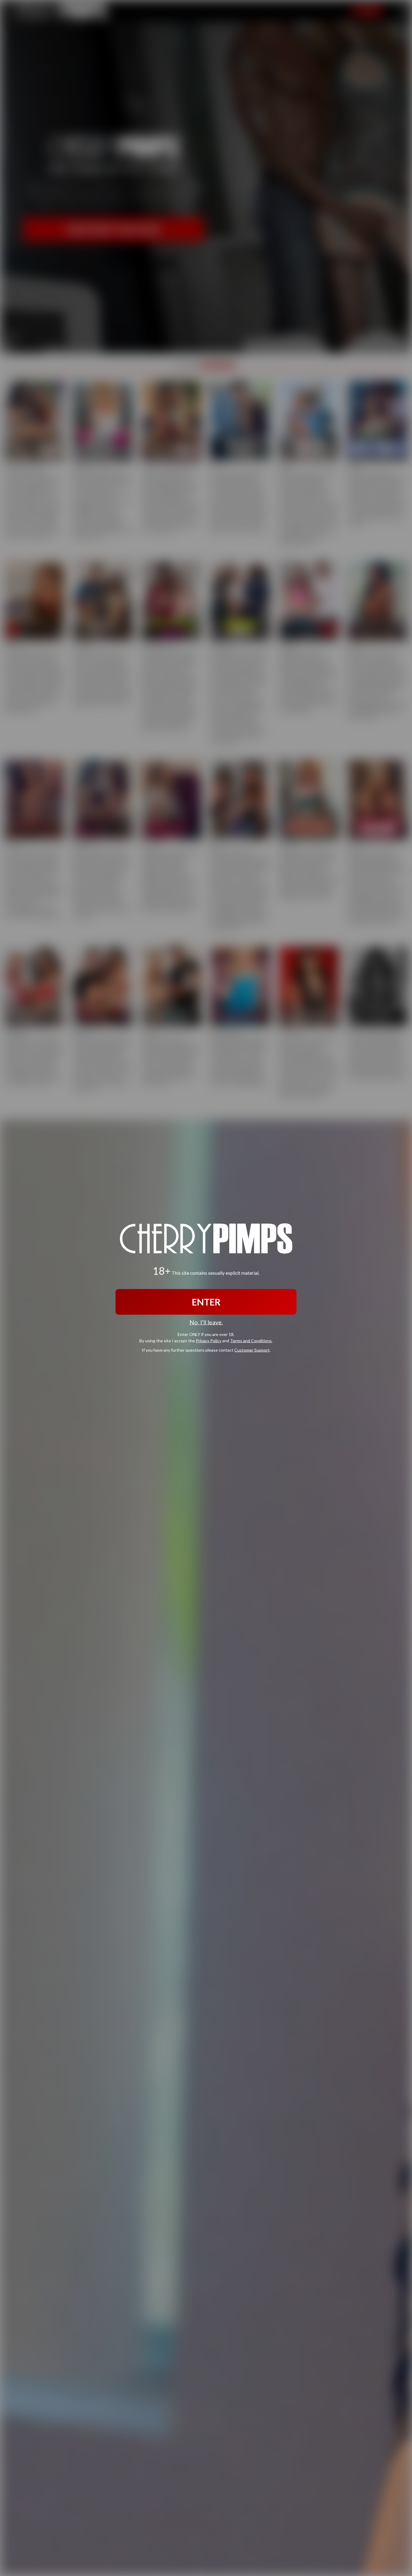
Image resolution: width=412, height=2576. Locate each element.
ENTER (206, 1302)
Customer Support (252, 1350)
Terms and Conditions (251, 1341)
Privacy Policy (209, 1341)
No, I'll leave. (206, 1322)
